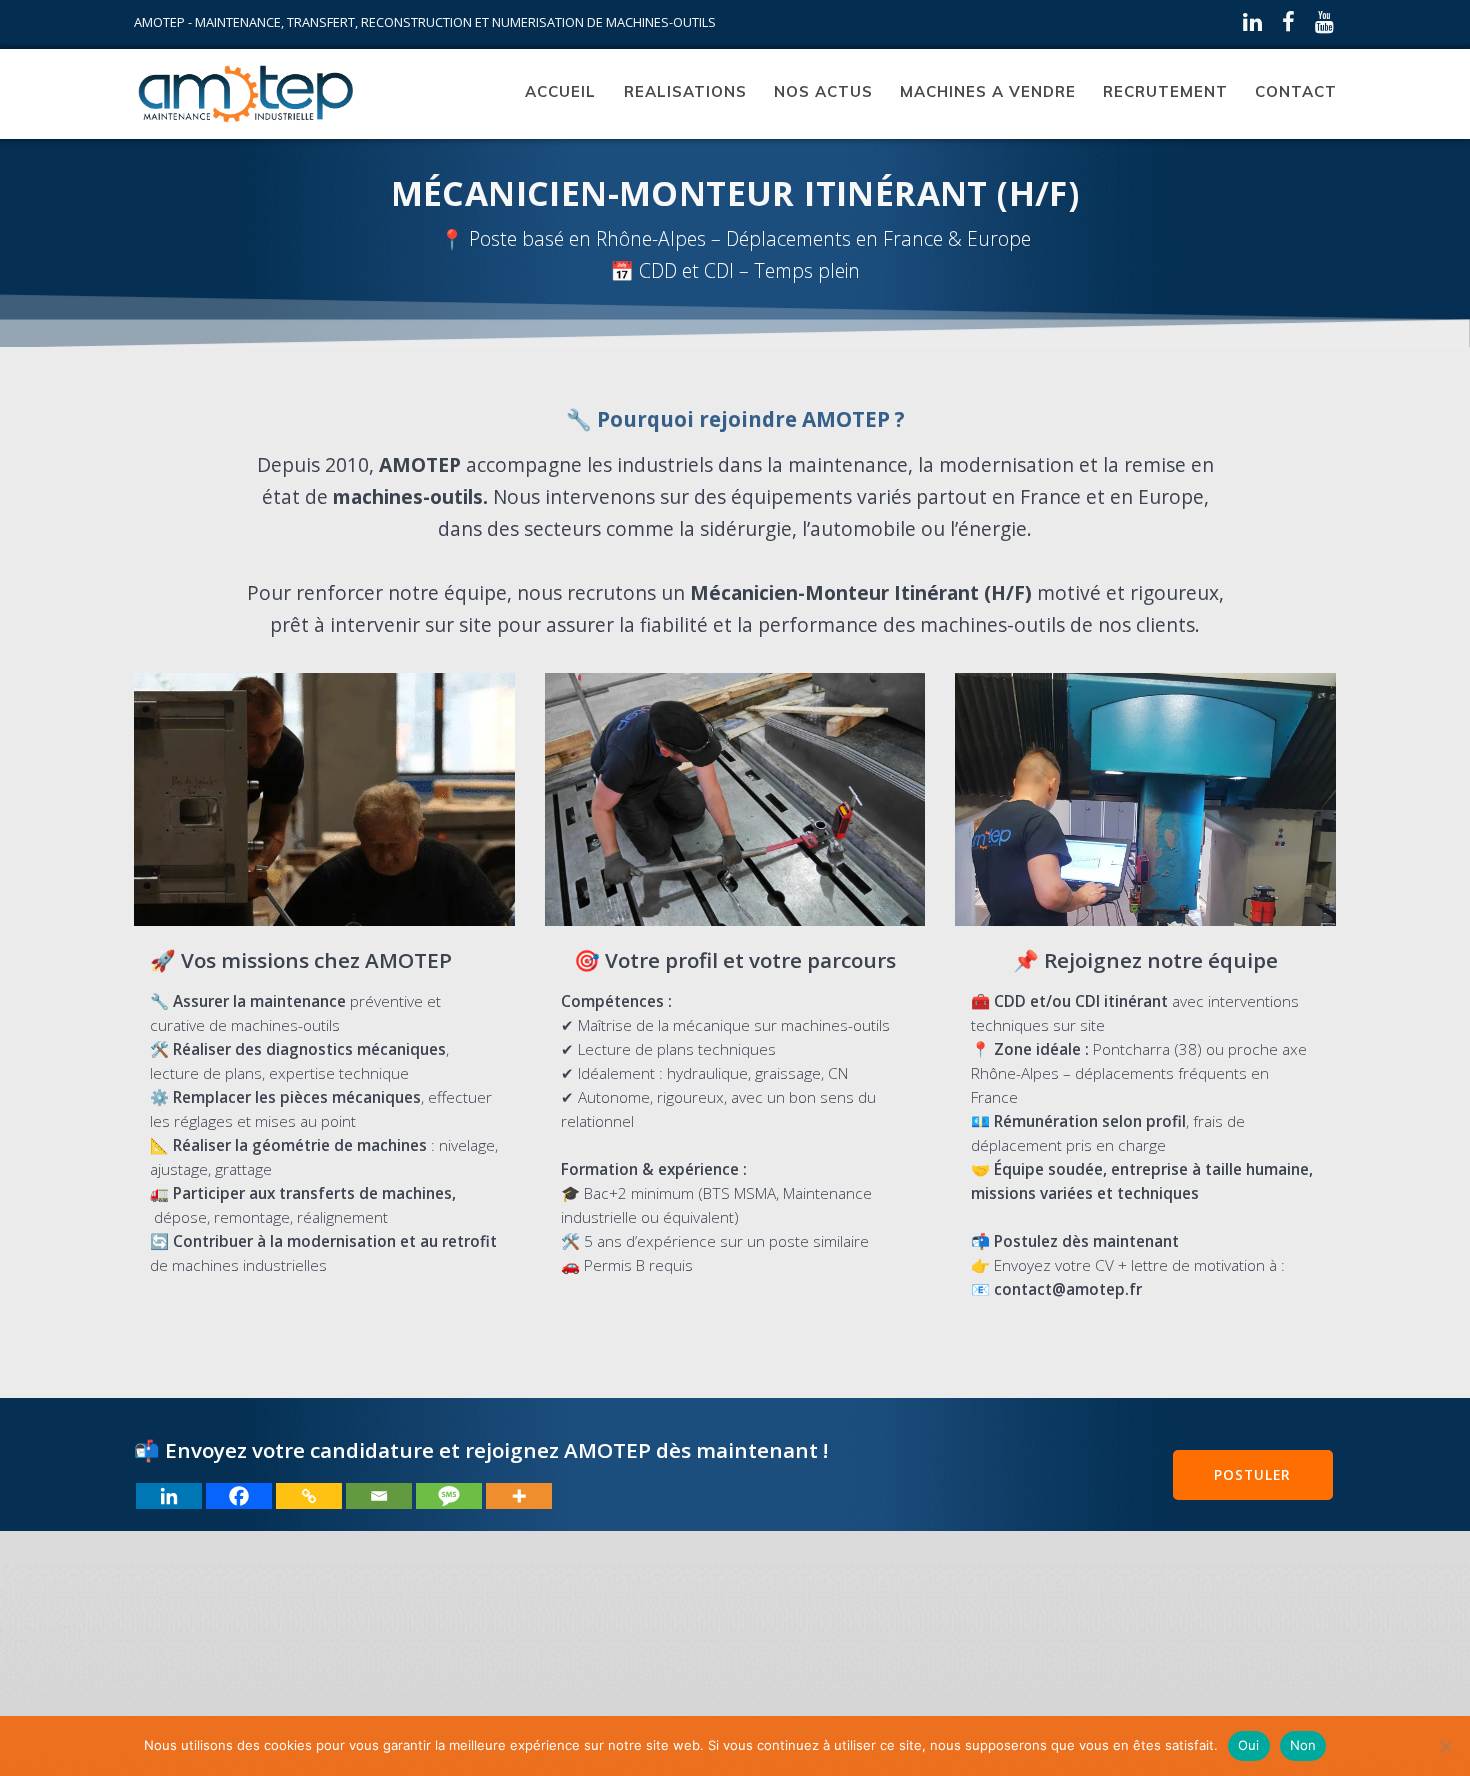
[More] (519, 1496)
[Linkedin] (169, 1496)
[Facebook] (239, 1496)
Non (1303, 1745)
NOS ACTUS (823, 91)
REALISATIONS (685, 91)
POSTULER (1252, 1474)
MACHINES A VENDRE (988, 91)
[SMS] (449, 1496)
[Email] (379, 1496)
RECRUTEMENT (1165, 91)
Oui (1249, 1745)
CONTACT (1296, 91)
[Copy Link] (309, 1496)
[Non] (1445, 1746)
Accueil (560, 91)
